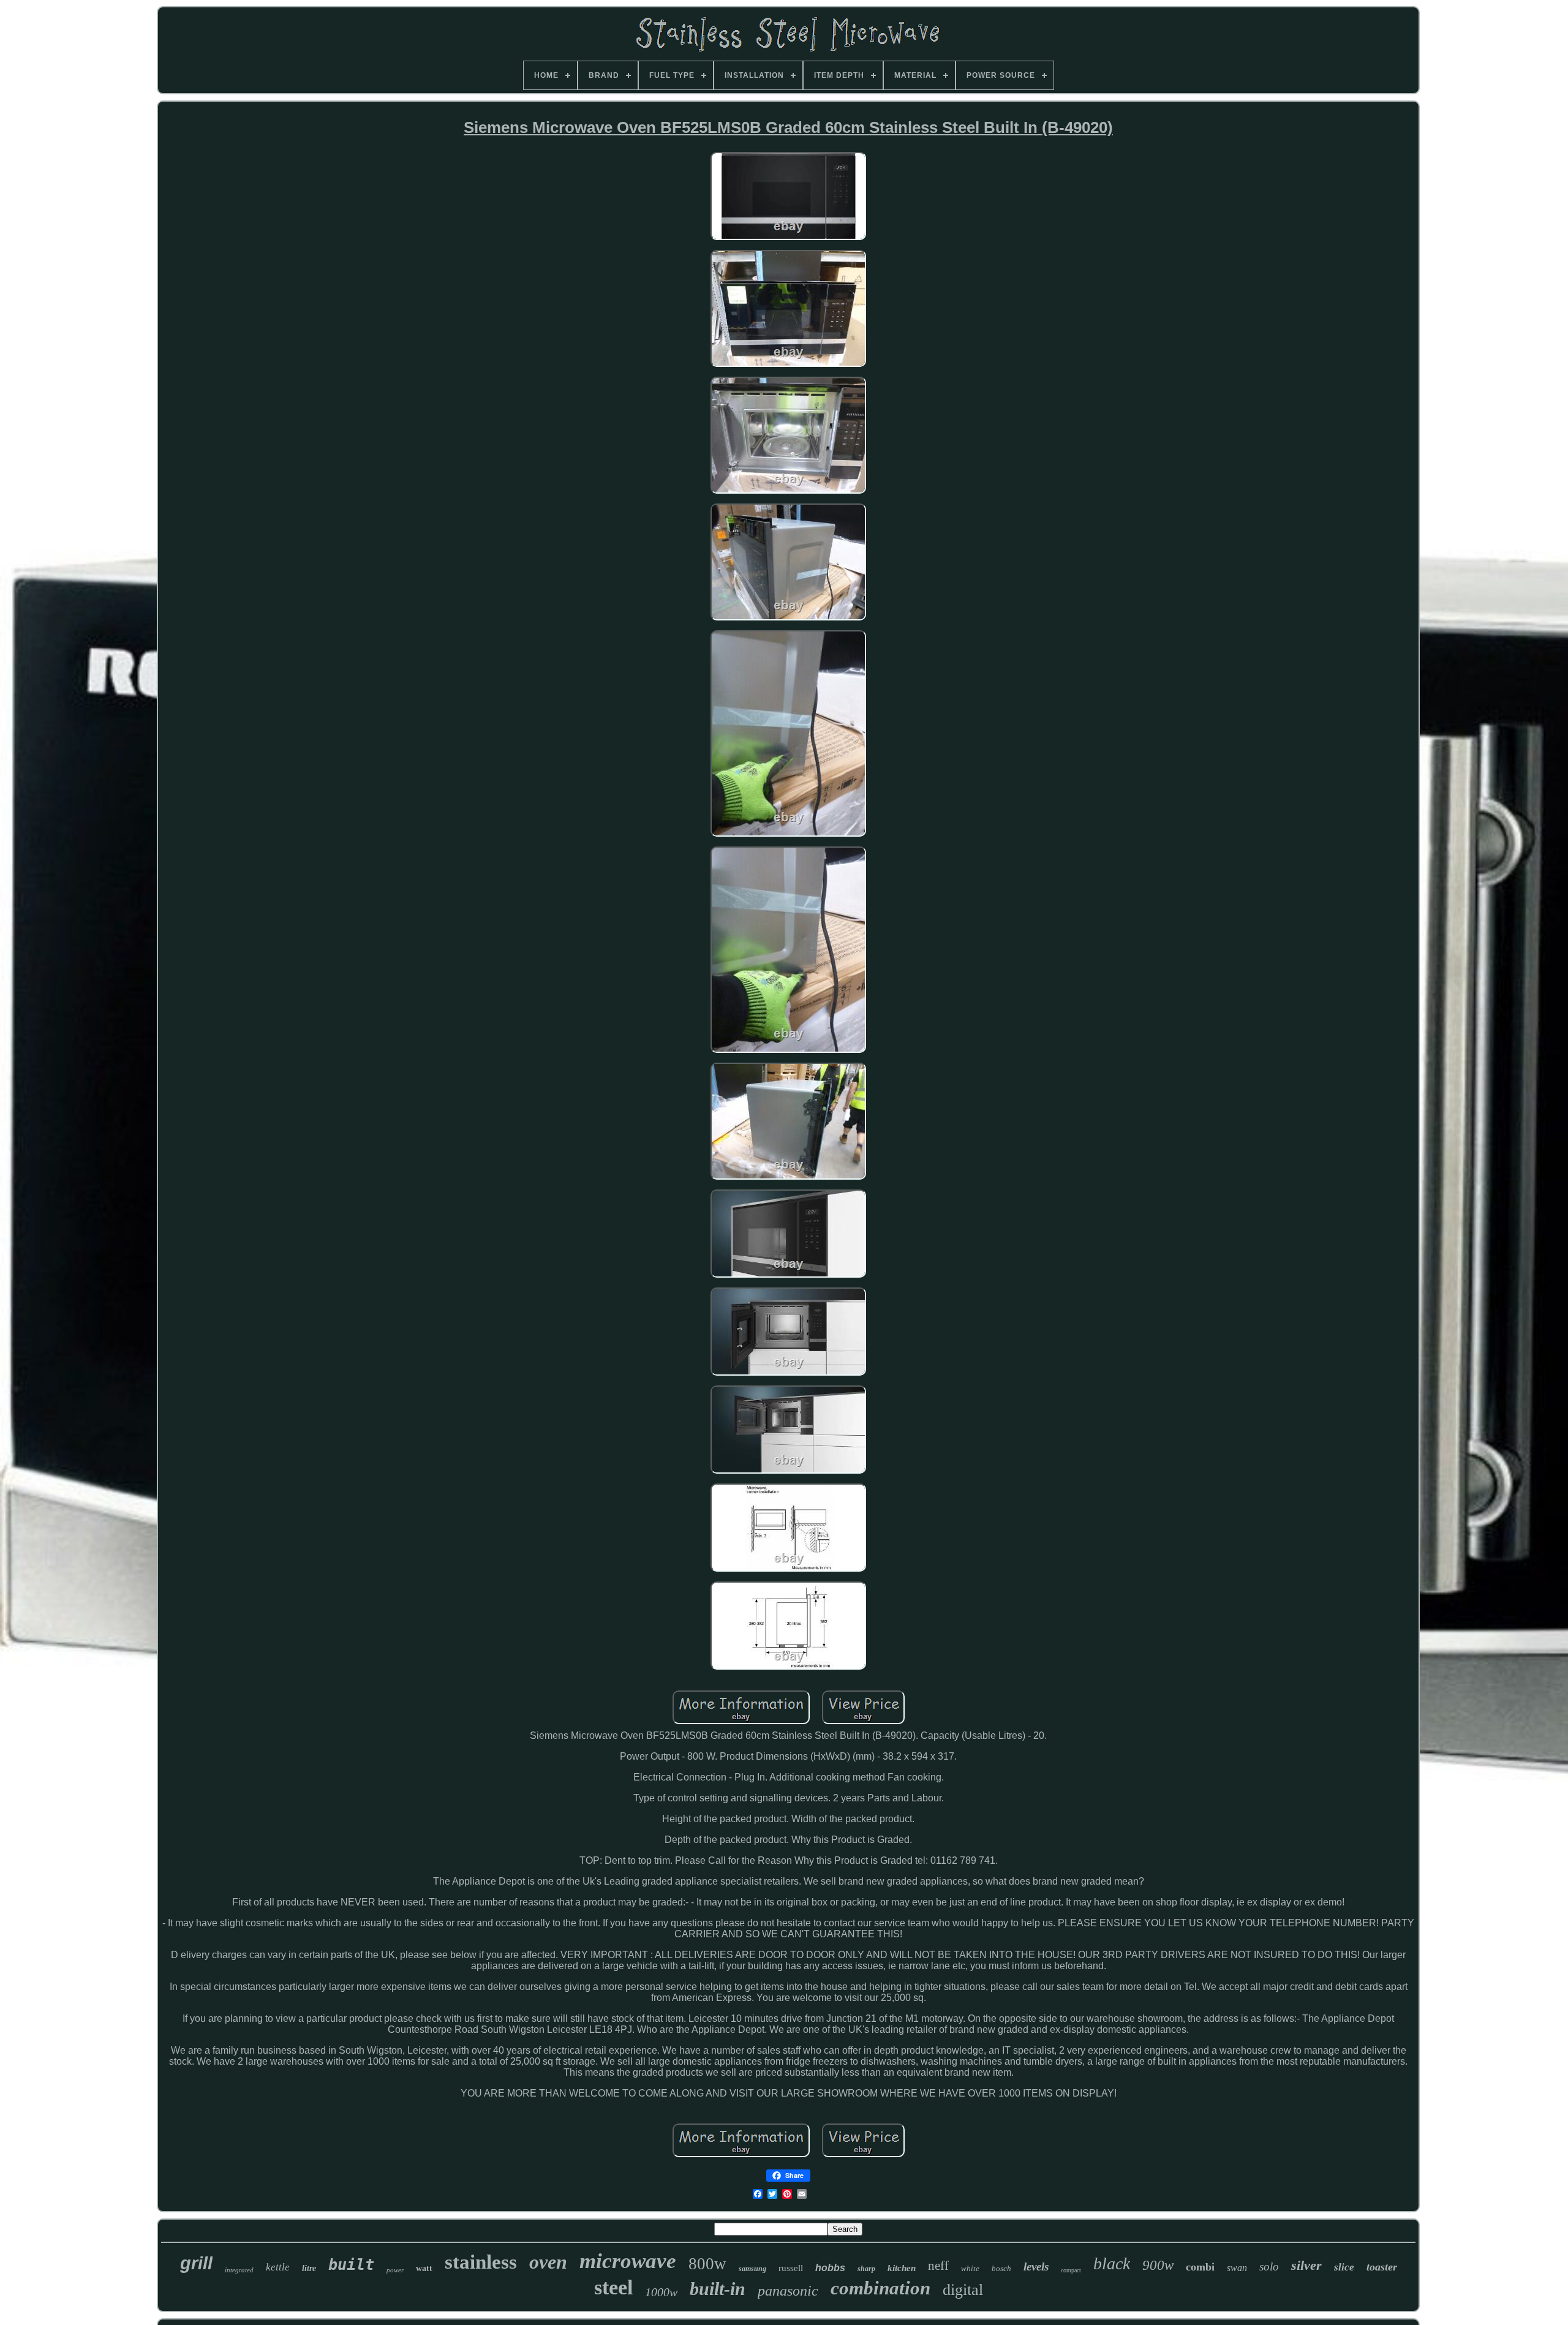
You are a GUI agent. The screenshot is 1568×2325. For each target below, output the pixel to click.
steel (613, 2287)
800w (707, 2264)
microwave (628, 2261)
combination (880, 2288)
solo (1269, 2267)
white (970, 2268)
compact (1071, 2270)
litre (309, 2268)
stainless (481, 2262)
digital (963, 2290)
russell (791, 2268)
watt (424, 2268)
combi (1200, 2267)
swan (1237, 2268)
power (395, 2270)
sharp (866, 2269)
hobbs (830, 2268)
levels (1036, 2267)
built (351, 2265)
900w (1158, 2265)
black (1112, 2263)
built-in (718, 2289)
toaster (1382, 2267)
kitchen (902, 2268)
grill (196, 2263)
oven (548, 2262)
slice (1344, 2267)
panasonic (788, 2291)
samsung (752, 2269)
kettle (278, 2267)
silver (1306, 2265)
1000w (661, 2292)
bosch (1001, 2268)
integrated (239, 2270)
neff (938, 2266)
